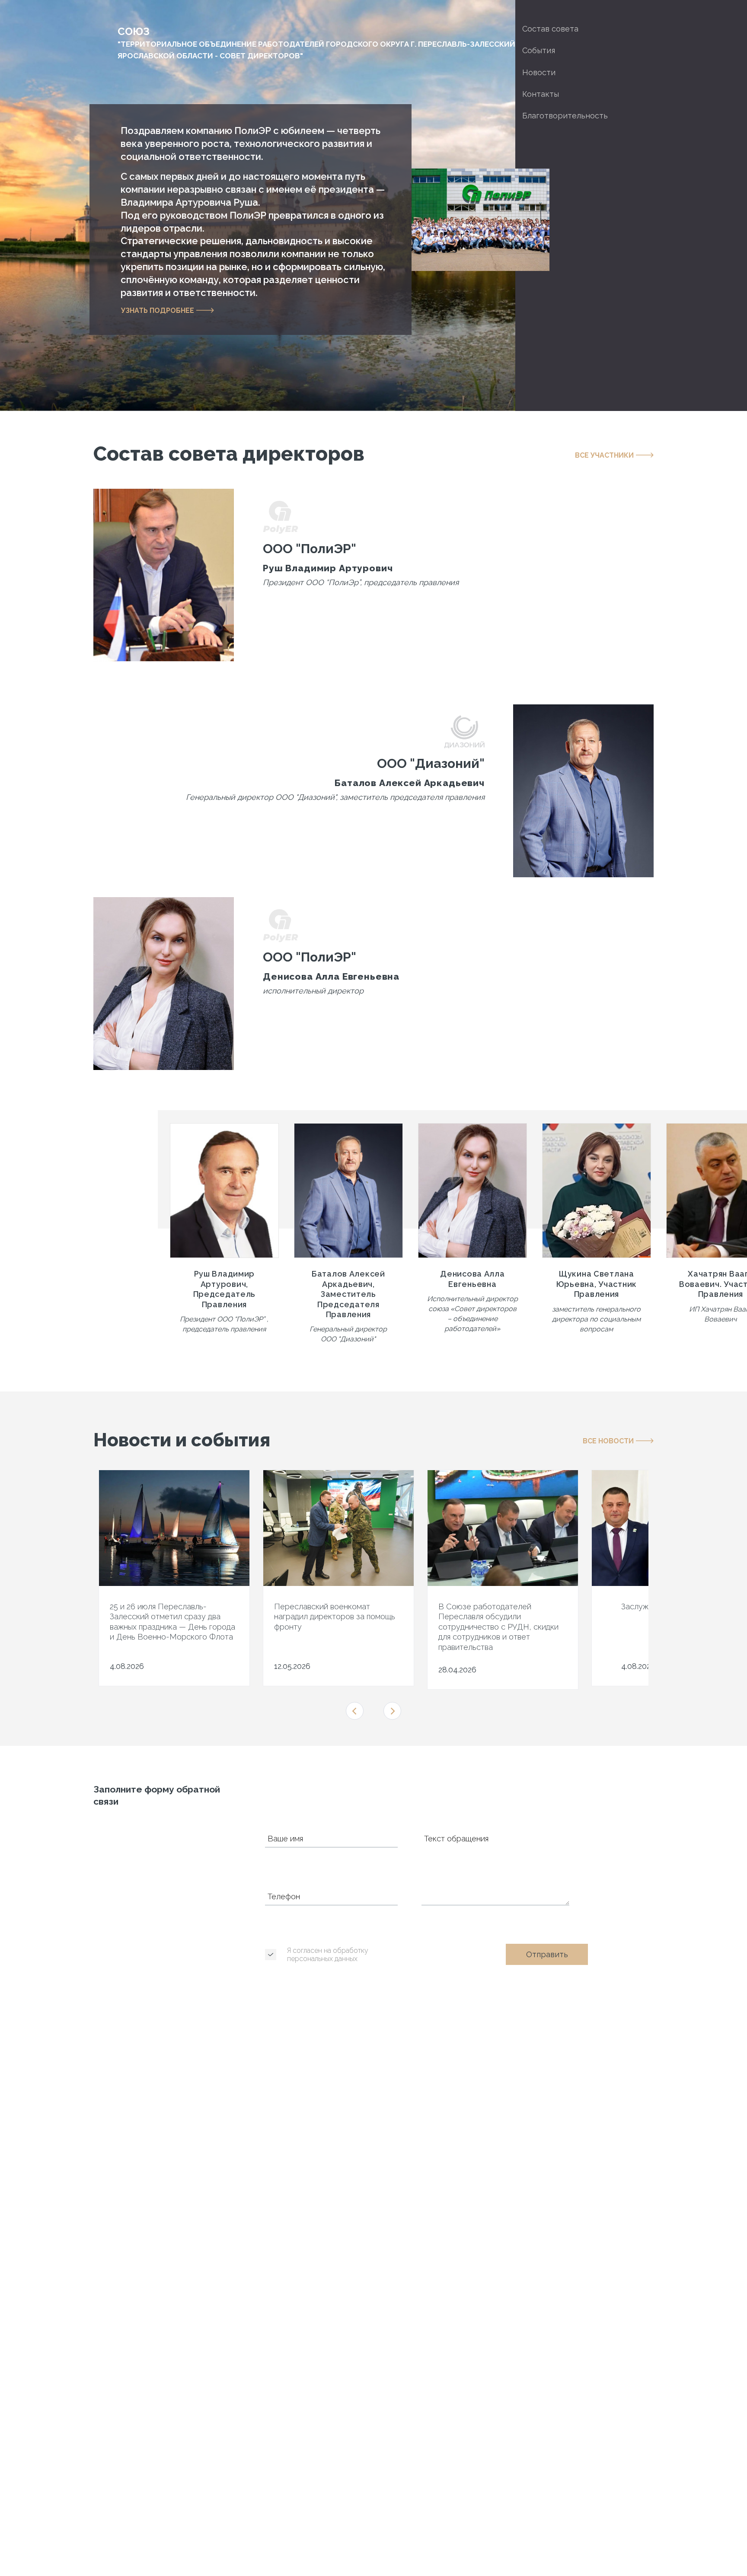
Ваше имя (285, 1839)
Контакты (541, 94)
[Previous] (355, 1711)
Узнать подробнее (158, 310)
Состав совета (550, 29)
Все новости (608, 1441)
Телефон (284, 1897)
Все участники (604, 455)
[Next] (392, 1711)
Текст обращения (456, 1839)
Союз (316, 43)
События (539, 50)
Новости (539, 72)
